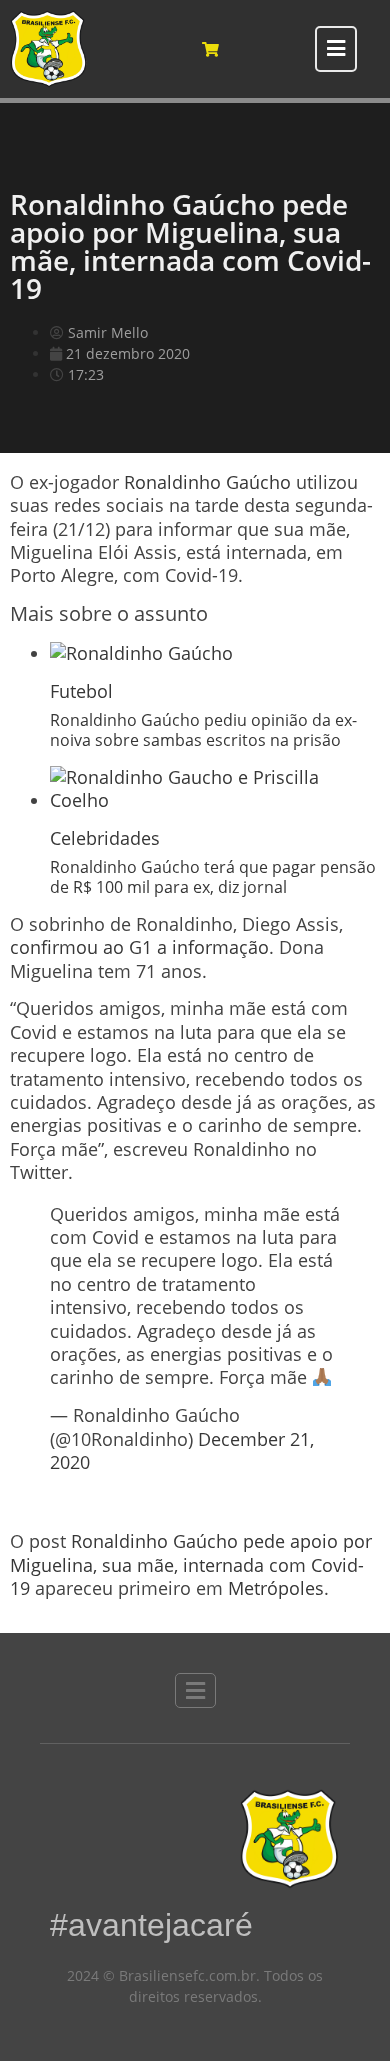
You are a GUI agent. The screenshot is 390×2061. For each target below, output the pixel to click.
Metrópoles (276, 1588)
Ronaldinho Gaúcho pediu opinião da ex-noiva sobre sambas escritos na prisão (203, 729)
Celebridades (105, 838)
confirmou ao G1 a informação (139, 947)
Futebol (81, 691)
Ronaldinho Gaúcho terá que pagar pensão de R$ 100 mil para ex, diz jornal (213, 876)
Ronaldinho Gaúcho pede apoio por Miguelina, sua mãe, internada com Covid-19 (191, 1564)
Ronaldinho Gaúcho (207, 482)
